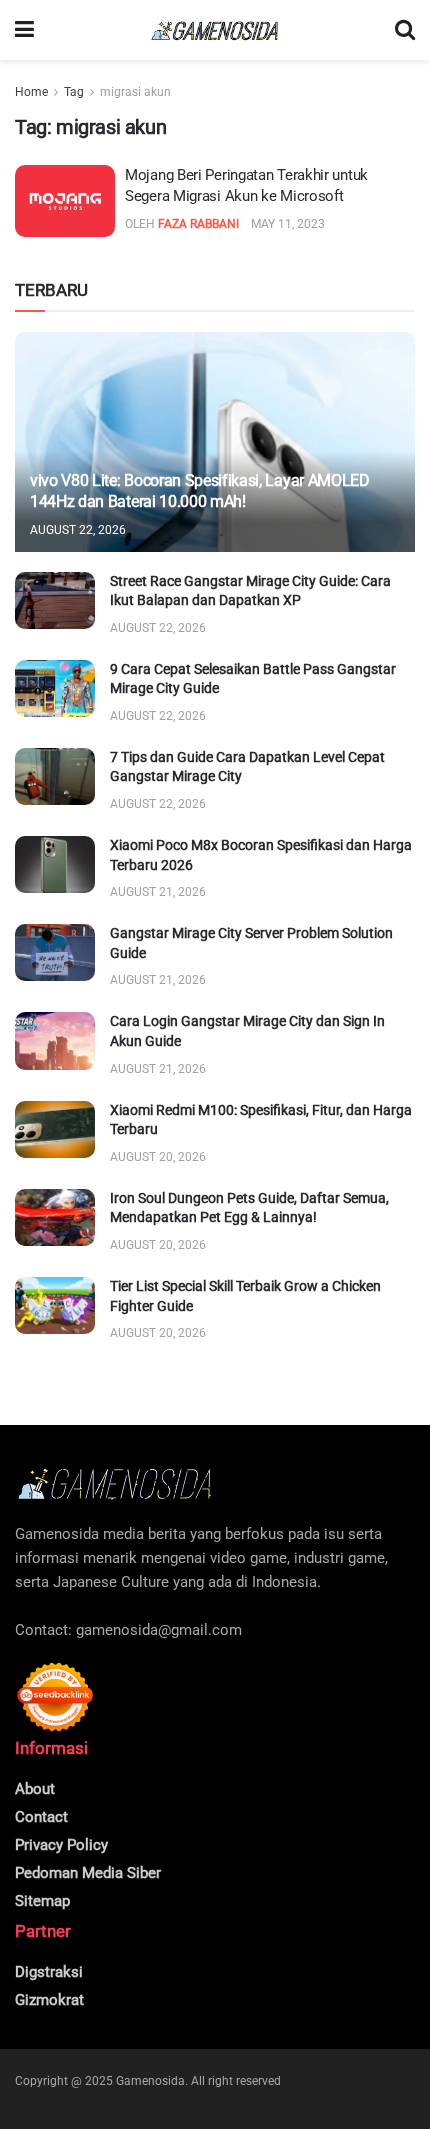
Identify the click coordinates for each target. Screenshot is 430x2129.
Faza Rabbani (198, 224)
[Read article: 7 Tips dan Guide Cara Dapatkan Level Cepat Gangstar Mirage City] (55, 776)
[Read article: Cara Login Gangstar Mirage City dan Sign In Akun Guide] (55, 1040)
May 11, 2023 (288, 224)
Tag (74, 92)
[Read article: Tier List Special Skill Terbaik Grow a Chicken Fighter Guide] (55, 1305)
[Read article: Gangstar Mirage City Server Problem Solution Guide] (55, 952)
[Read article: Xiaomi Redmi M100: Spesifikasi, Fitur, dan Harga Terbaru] (55, 1129)
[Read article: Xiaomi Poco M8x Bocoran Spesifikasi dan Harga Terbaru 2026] (55, 864)
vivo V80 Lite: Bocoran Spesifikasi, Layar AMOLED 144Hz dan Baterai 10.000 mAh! (200, 491)
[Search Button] (405, 30)
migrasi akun (135, 92)
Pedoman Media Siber (88, 1873)
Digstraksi (49, 1972)
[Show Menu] (24, 30)
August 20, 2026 (158, 1157)
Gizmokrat (49, 2000)
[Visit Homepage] (215, 30)
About (35, 1789)
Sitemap (42, 1901)
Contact (41, 1817)
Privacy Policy (61, 1845)
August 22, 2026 (78, 530)
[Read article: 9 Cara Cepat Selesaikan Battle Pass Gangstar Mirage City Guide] (55, 688)
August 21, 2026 (158, 892)
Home (31, 92)
